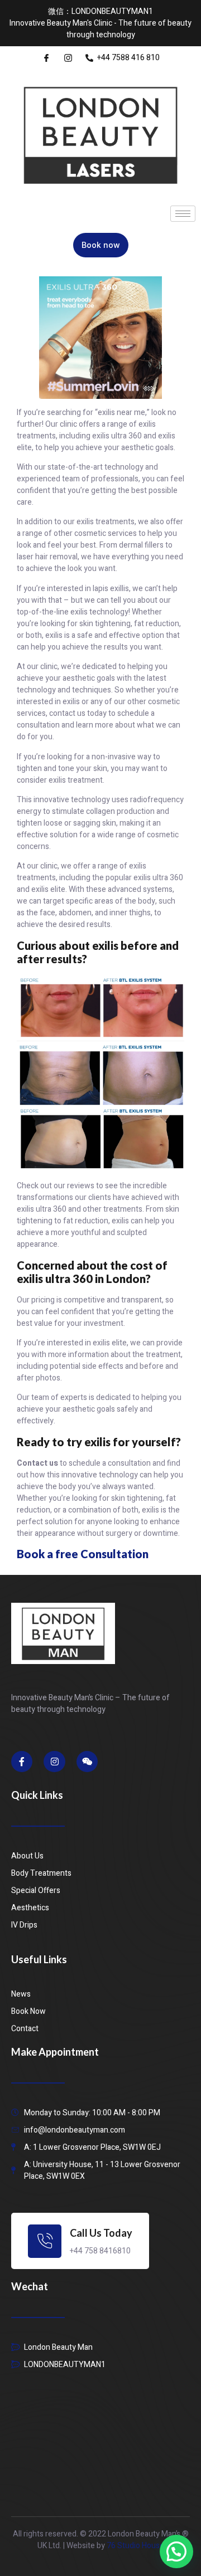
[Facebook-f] (22, 1762)
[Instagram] (54, 1762)
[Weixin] (87, 1762)
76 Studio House (135, 2546)
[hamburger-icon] (183, 214)
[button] (176, 2551)
